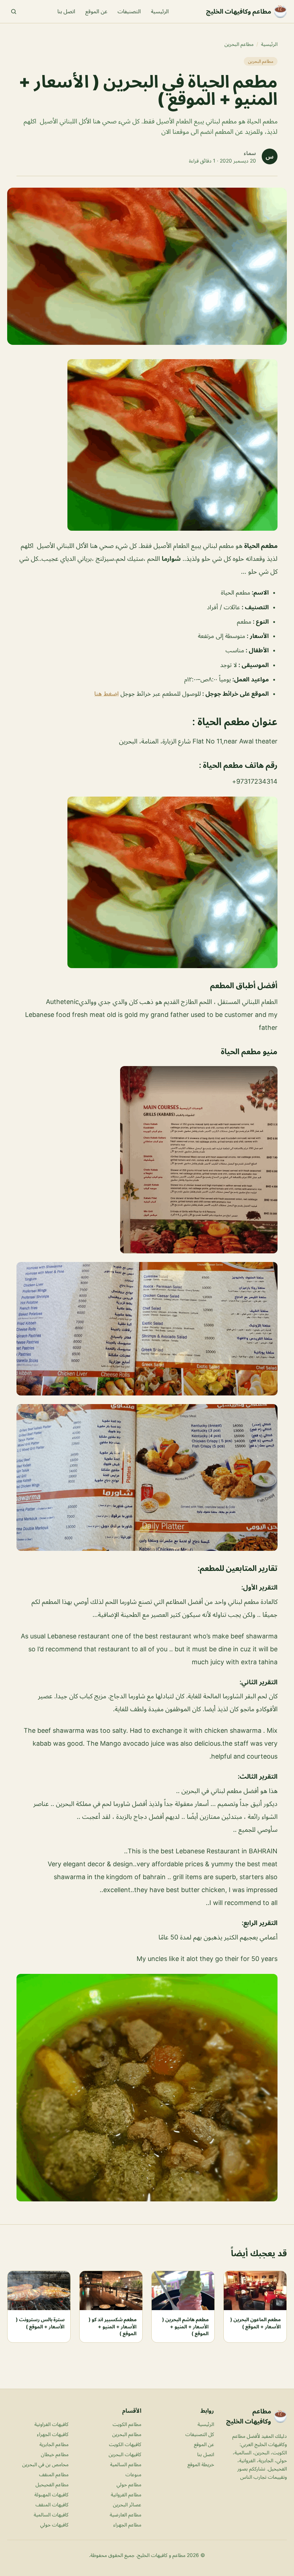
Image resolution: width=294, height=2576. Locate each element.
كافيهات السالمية (51, 2514)
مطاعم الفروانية (126, 2494)
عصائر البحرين (127, 2504)
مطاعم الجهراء (127, 2525)
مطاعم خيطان (55, 2454)
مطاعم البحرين (239, 44)
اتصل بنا (66, 11)
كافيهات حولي (54, 2525)
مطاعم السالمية (126, 2464)
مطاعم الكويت (127, 2424)
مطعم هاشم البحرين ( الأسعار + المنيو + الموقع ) (185, 2326)
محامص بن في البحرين (45, 2464)
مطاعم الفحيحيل (52, 2484)
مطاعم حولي (129, 2484)
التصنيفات (129, 11)
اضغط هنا (106, 694)
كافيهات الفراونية (51, 2424)
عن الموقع (96, 11)
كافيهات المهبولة (51, 2494)
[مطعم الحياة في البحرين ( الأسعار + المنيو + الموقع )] (147, 445)
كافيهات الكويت (125, 2444)
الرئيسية (160, 11)
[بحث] (14, 11)
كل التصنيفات (200, 2434)
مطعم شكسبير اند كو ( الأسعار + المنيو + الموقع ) (113, 2326)
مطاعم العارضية (125, 2514)
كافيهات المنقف (52, 2504)
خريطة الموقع (201, 2464)
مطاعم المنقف (54, 2474)
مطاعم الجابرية (54, 2444)
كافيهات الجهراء (53, 2434)
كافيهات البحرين (125, 2454)
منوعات (133, 2474)
